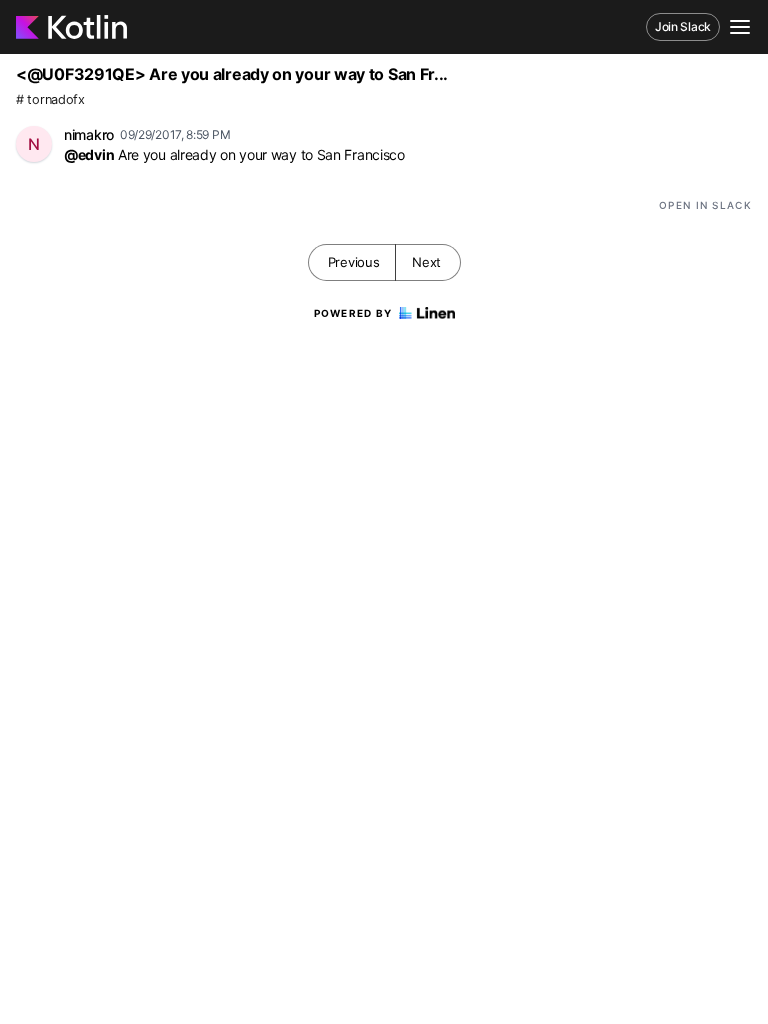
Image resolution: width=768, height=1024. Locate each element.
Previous (354, 262)
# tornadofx (50, 99)
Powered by (353, 313)
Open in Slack (705, 205)
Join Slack (683, 26)
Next (426, 262)
